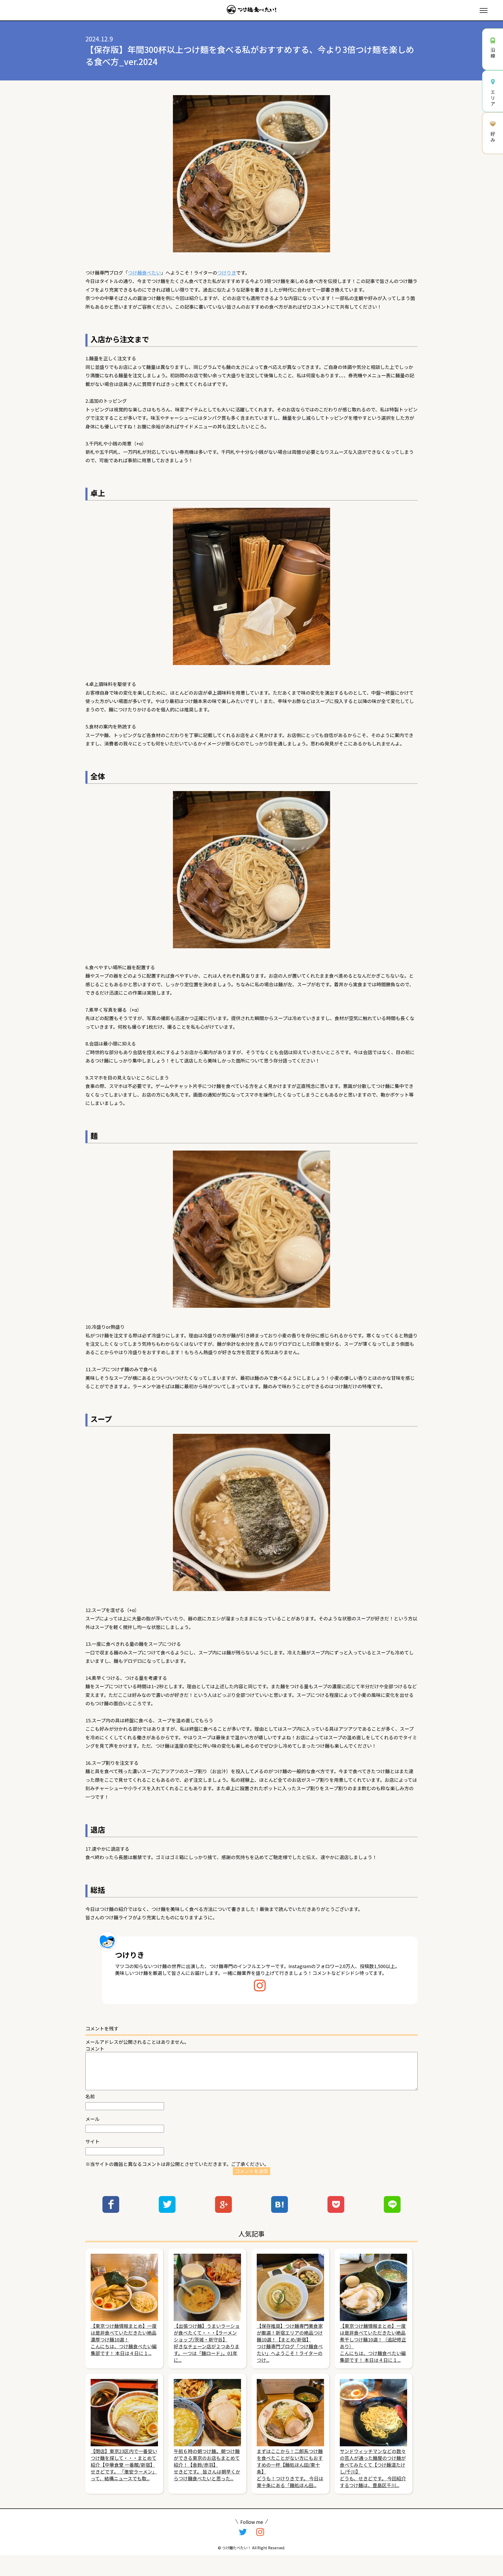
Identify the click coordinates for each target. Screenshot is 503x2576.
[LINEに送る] (392, 2211)
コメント (95, 2049)
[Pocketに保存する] (336, 2211)
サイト (92, 2141)
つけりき (227, 273)
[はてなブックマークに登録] (280, 2211)
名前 (90, 2096)
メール (92, 2119)
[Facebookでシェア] (111, 2211)
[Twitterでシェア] (167, 2211)
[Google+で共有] (223, 2211)
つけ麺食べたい (144, 273)
